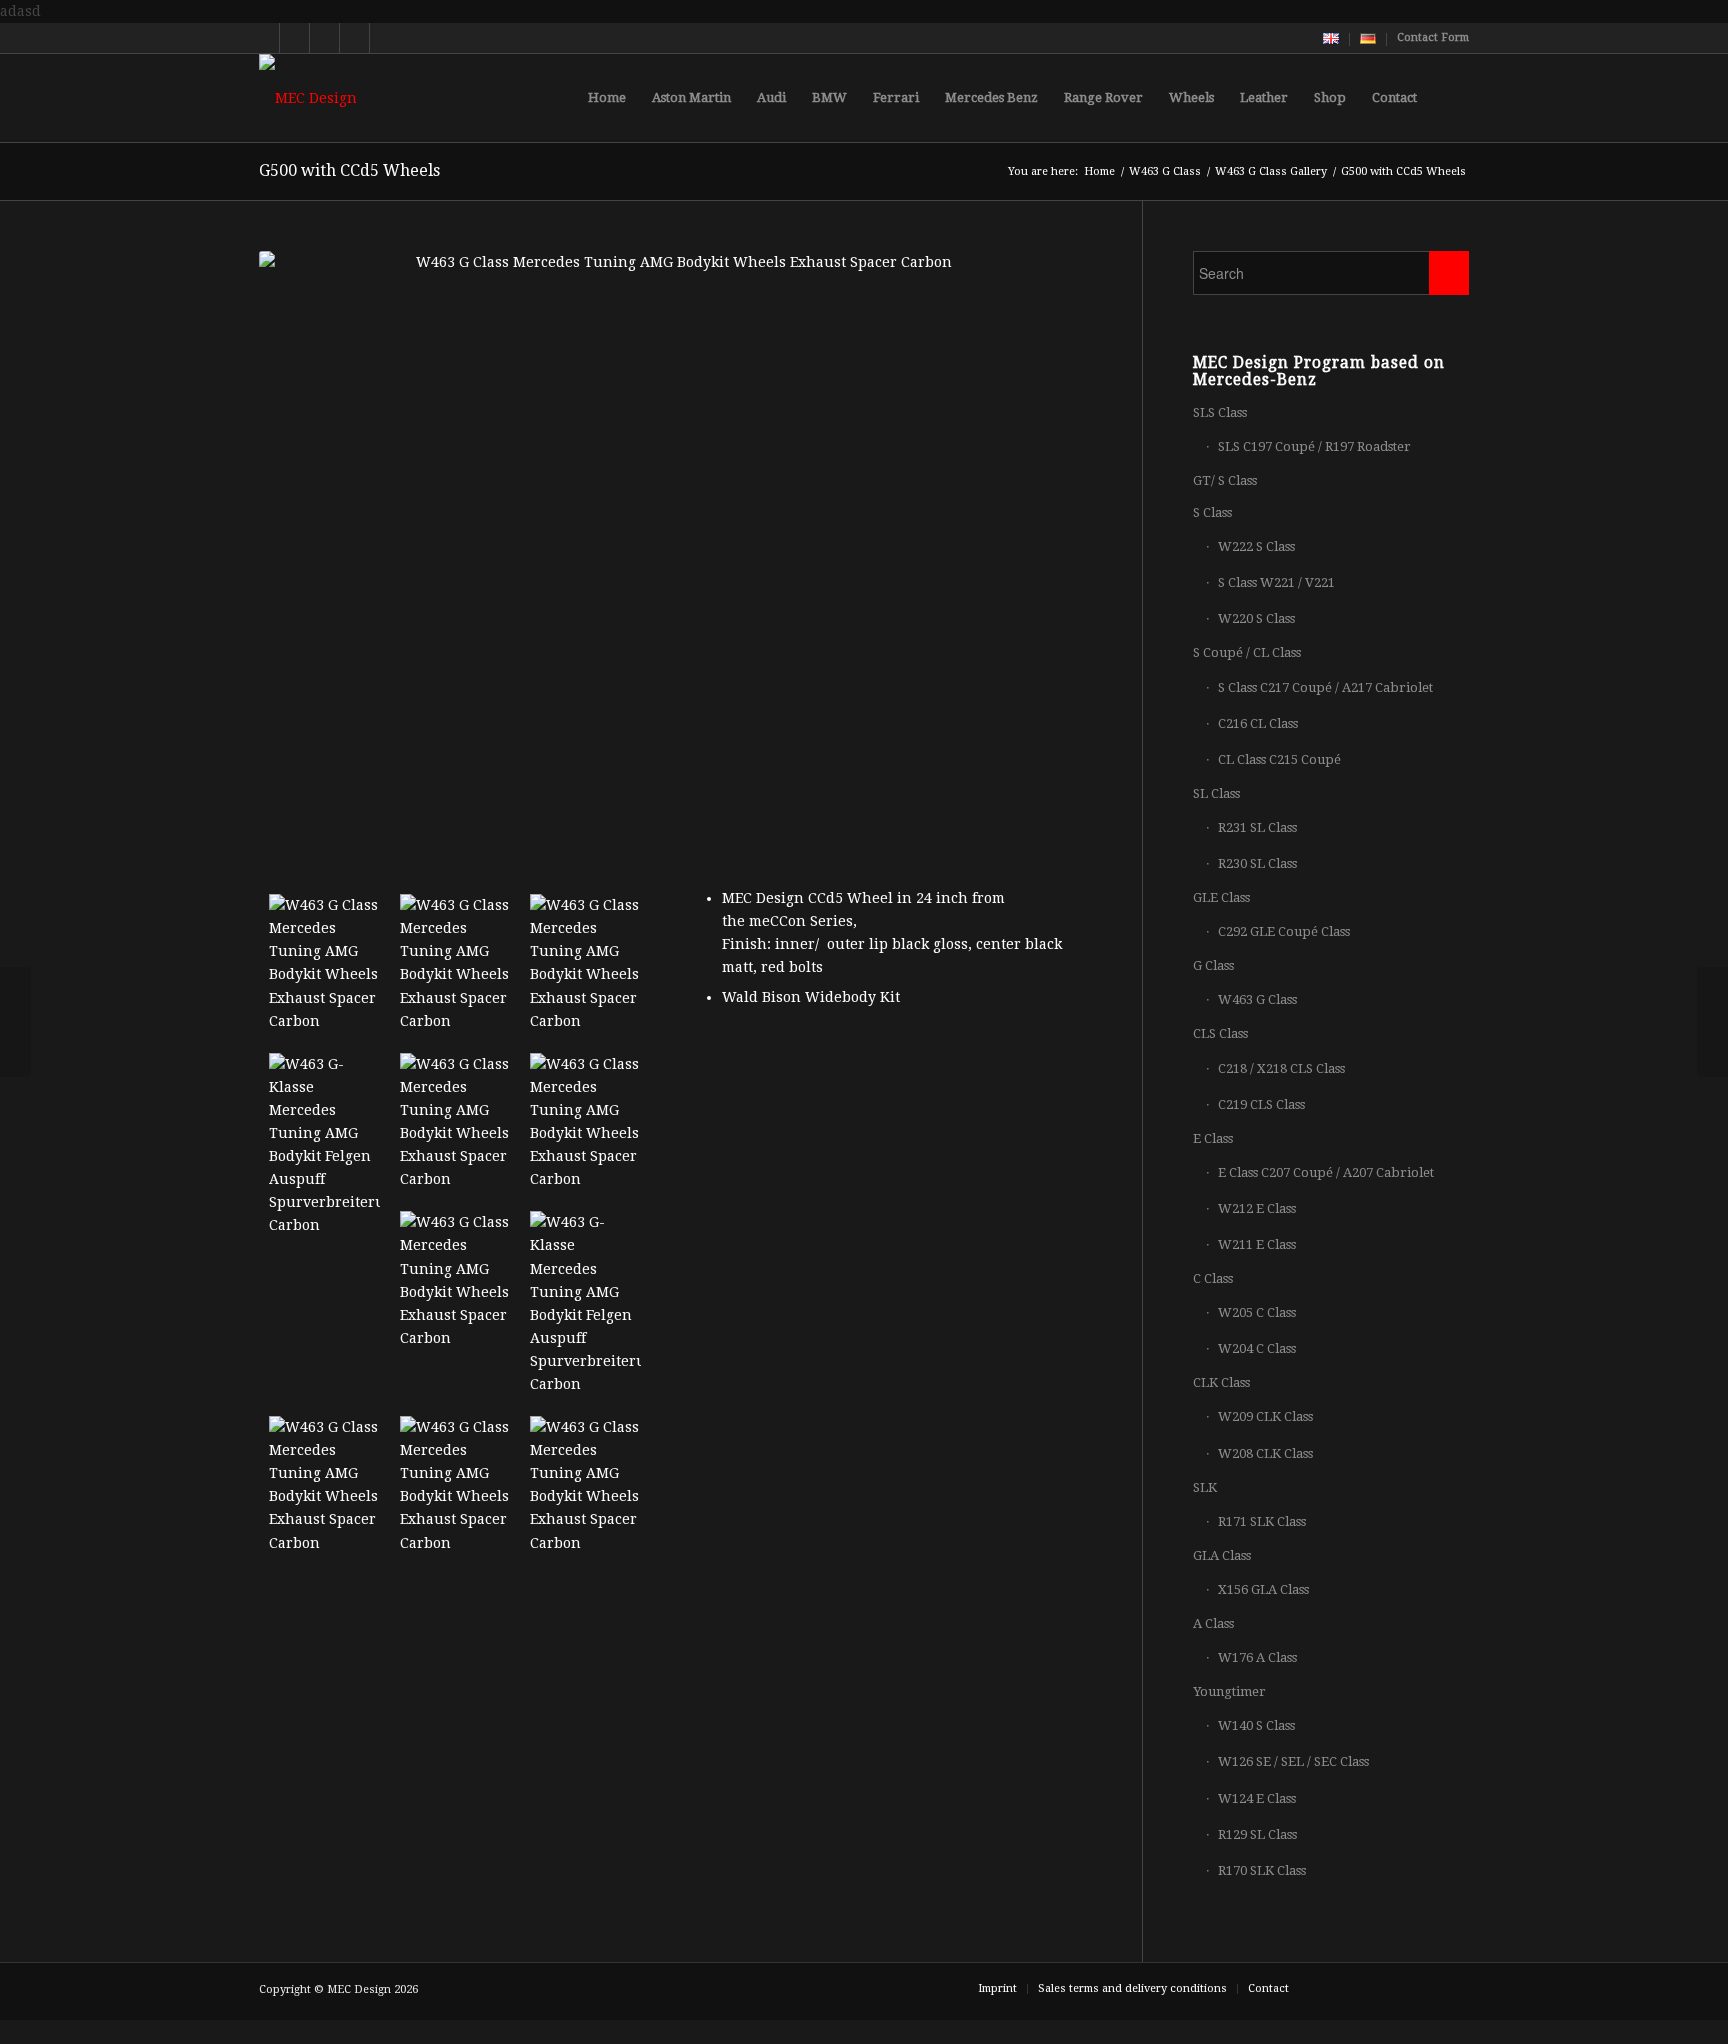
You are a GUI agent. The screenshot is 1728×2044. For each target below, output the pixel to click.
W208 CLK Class (1265, 1453)
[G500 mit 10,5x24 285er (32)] (585, 1303)
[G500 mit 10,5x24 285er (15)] (324, 1145)
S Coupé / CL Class (1247, 652)
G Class (1213, 965)
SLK (1205, 1487)
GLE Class (1221, 897)
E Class (1213, 1138)
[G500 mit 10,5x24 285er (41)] (455, 1485)
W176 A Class (1257, 1657)
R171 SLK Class (1262, 1521)
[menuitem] (1331, 39)
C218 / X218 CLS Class (1281, 1068)
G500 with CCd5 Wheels (349, 170)
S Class (1212, 512)
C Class (1213, 1278)
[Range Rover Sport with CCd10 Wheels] (1712, 1022)
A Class (1213, 1623)
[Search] (1449, 98)
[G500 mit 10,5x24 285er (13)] (585, 963)
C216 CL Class (1258, 723)
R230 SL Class (1257, 863)
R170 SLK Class (1262, 1870)
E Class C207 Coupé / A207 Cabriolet (1326, 1172)
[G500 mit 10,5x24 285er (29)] (455, 1280)
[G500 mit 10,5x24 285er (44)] (585, 1485)
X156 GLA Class (1263, 1589)
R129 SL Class (1257, 1834)
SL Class (1216, 793)
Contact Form (1433, 37)
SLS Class (1220, 412)
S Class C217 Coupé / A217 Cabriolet (1325, 687)
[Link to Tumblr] (385, 38)
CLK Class (1221, 1382)
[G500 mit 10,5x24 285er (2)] (324, 963)
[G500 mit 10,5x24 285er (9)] (455, 963)
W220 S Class (1256, 618)
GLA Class (1222, 1555)
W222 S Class (1256, 546)
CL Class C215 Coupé (1279, 759)
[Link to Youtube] (294, 38)
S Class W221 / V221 (1276, 582)
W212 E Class (1257, 1208)
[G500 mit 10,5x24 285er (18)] (455, 1122)
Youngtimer (1229, 1691)
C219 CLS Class (1261, 1104)
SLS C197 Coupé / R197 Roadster (1314, 446)
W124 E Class (1257, 1798)
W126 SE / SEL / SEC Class (1293, 1761)
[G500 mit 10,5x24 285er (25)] (585, 1122)
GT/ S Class (1225, 480)
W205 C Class (1257, 1312)
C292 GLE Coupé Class (1284, 931)
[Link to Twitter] (264, 38)
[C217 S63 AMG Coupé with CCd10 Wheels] (15, 1022)
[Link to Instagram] (354, 38)
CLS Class (1220, 1033)
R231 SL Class (1257, 827)
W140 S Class (1256, 1725)
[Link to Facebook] (324, 38)
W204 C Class (1257, 1348)
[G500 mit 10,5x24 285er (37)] (324, 1485)
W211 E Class (1257, 1244)
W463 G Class (1257, 999)
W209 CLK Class (1265, 1416)
